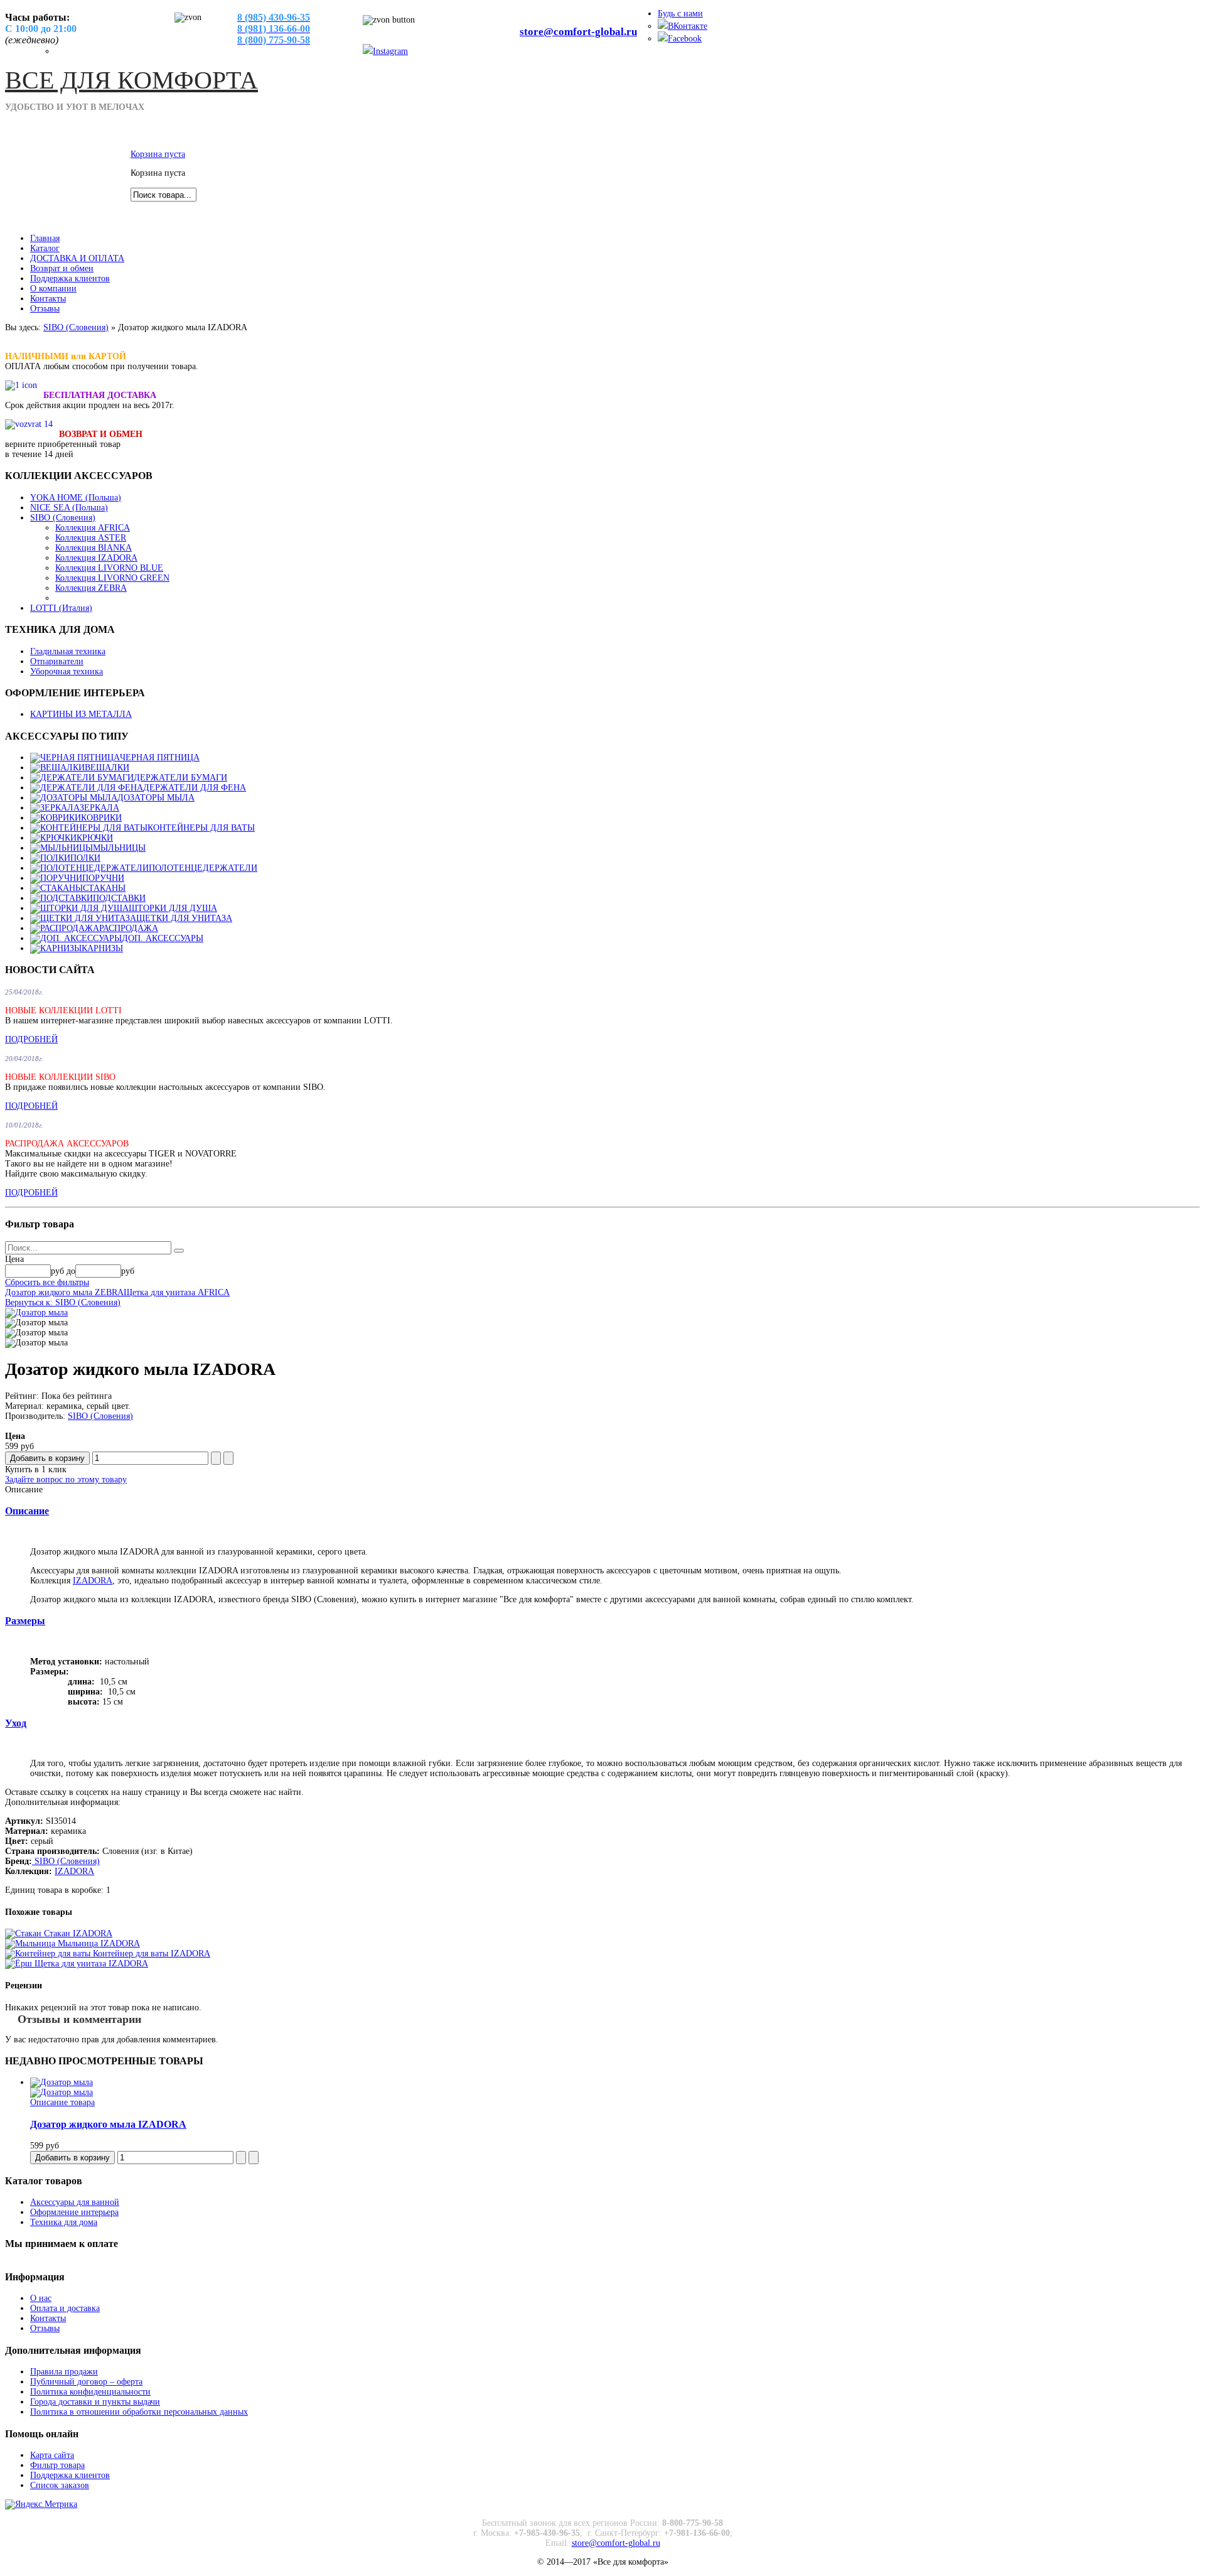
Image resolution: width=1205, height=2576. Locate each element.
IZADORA (93, 1581)
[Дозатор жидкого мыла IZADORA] (62, 2082)
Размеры (25, 1621)
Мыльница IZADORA (98, 1943)
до (71, 1271)
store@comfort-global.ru (578, 32)
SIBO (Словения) (76, 327)
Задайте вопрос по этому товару (66, 1479)
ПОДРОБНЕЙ (31, 1039)
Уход (16, 1723)
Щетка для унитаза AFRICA (177, 1292)
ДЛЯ (131, 80)
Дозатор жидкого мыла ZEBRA (64, 1292)
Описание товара (62, 2102)
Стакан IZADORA (77, 1933)
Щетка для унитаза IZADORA (90, 1964)
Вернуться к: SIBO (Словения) (63, 1302)
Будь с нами (680, 13)
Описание (27, 1511)
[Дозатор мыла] (36, 1312)
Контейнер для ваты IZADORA (150, 1954)
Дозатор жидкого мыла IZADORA (108, 2124)
